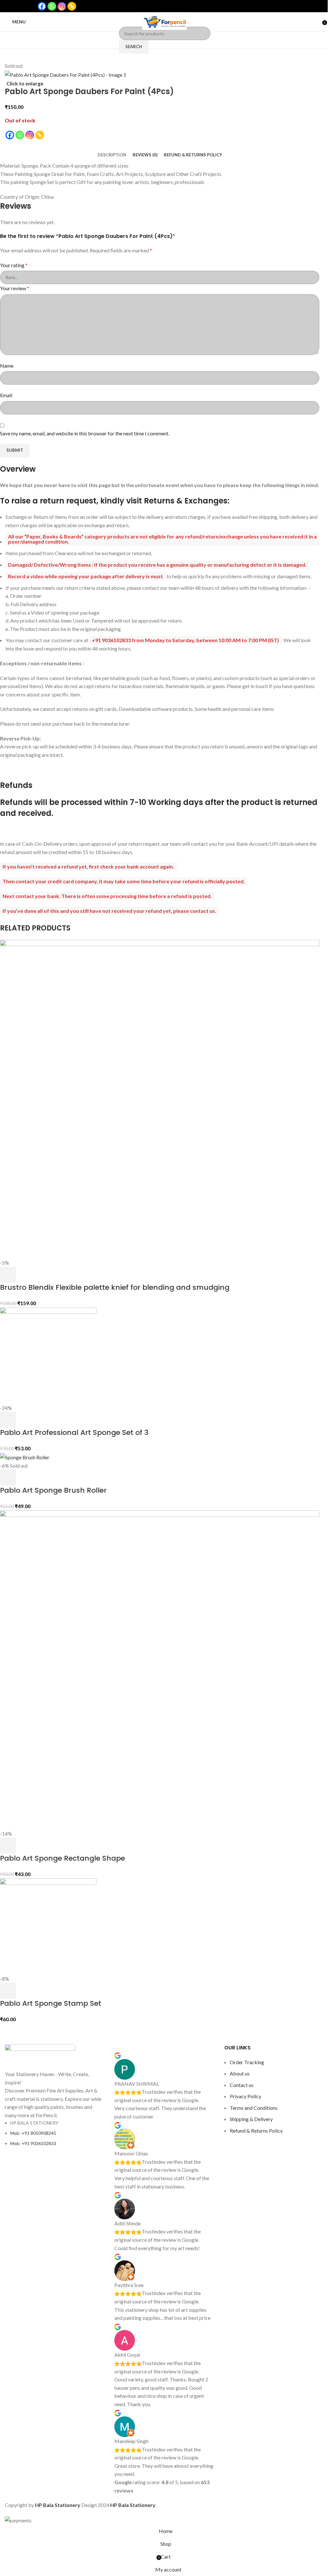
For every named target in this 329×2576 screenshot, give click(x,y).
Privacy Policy (245, 2096)
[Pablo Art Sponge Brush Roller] (25, 1457)
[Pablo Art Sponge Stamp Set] (48, 1926)
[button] (8, 1275)
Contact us (242, 2085)
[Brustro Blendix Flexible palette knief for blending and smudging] (160, 1098)
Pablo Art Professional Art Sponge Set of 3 (74, 1432)
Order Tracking (247, 2062)
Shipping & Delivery (251, 2119)
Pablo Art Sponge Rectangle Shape (62, 1858)
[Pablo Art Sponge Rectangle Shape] (160, 1669)
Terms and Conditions (254, 2108)
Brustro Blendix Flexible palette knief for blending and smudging (115, 1287)
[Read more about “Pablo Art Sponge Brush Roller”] (8, 1478)
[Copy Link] (72, 6)
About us (240, 2073)
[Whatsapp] (52, 6)
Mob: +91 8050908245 (33, 2133)
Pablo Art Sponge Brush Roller (53, 1490)
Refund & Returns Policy (256, 2131)
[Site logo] (164, 21)
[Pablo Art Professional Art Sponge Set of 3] (48, 1355)
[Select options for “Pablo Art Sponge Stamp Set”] (8, 1991)
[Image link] (40, 2056)
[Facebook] (42, 6)
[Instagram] (62, 6)
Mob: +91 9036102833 (33, 2143)
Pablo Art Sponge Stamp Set (51, 2003)
